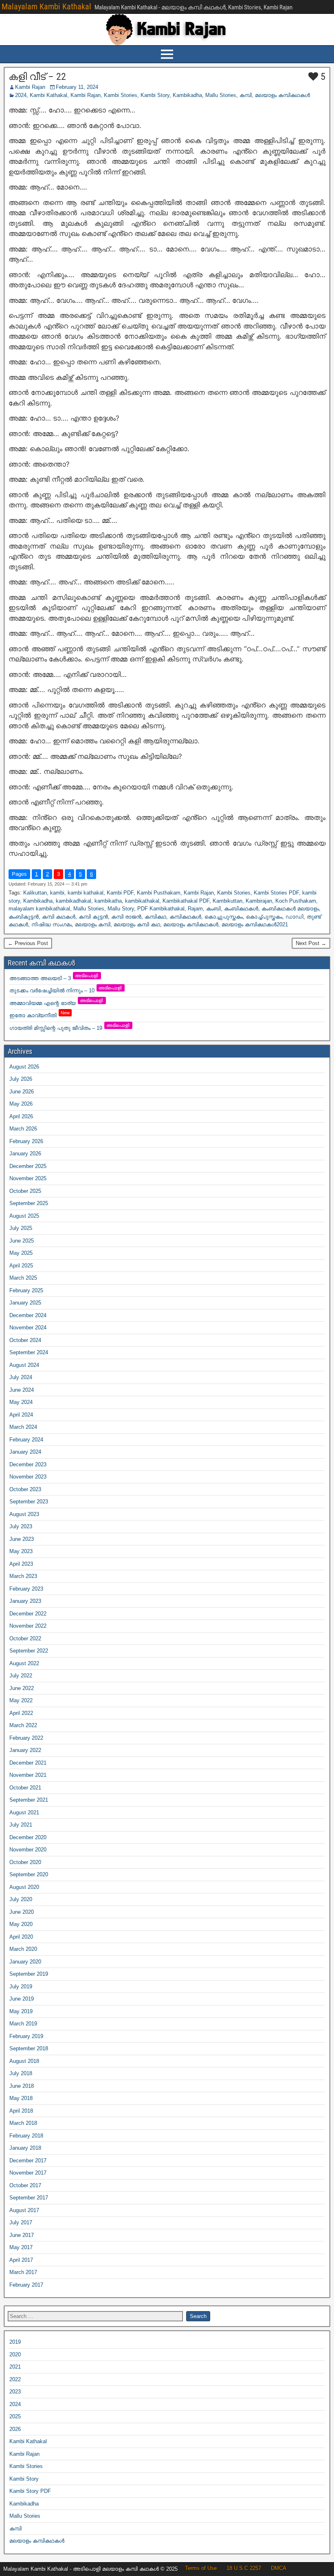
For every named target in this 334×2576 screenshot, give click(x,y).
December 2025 (28, 1166)
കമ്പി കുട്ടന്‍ (93, 917)
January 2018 (25, 2148)
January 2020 (25, 1962)
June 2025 (22, 1241)
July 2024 (21, 1377)
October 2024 (25, 1340)
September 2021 (29, 1800)
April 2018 (21, 2111)
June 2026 (22, 1092)
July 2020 (21, 1899)
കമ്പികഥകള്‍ (185, 917)
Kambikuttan (227, 901)
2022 (15, 2379)
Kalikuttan (35, 893)
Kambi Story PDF (30, 2491)
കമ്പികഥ (155, 917)
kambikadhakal (74, 901)
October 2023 (25, 1489)
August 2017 (24, 2210)
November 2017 (28, 2173)
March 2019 (23, 2024)
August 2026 (24, 1067)
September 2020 (29, 1874)
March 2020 (23, 1949)
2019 (15, 2342)
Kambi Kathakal (48, 95)
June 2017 (22, 2235)
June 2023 (22, 1539)
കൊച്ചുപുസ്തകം (224, 917)
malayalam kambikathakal (39, 909)
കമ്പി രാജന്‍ (126, 917)
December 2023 (28, 1464)
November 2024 (28, 1328)
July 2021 (21, 1825)
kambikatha (108, 901)
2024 (21, 95)
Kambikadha (187, 95)
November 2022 (28, 1626)
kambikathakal (142, 901)
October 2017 (25, 2185)
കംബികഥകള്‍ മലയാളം (290, 909)
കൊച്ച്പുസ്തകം (264, 917)
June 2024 (22, 1390)
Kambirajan (259, 901)
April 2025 (21, 1266)
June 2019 (22, 1999)
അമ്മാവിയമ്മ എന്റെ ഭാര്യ (57, 1003)
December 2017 (28, 2161)
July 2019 (21, 1987)
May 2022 (21, 1700)
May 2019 (21, 2011)
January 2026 (25, 1154)
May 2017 (21, 2247)
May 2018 (21, 2098)
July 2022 (21, 1676)
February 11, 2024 (77, 87)
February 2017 (26, 2285)
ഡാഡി (294, 917)
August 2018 (24, 2061)
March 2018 (23, 2123)
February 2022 (26, 1738)
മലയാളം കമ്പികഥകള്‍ (282, 95)
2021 (15, 2367)
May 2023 (21, 1551)
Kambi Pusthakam (159, 893)
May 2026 (21, 1104)
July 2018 (21, 2073)
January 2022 (25, 1750)
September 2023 (29, 1502)
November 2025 (28, 1178)
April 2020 (21, 1937)
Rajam (195, 909)
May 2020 (21, 1924)
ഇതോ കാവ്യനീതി (40, 1015)
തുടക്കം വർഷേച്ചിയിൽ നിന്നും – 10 (66, 991)
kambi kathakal (86, 893)
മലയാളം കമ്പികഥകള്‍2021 (255, 924)
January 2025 (25, 1303)
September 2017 (29, 2198)
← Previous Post (28, 943)
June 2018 (22, 2086)
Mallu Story (121, 909)
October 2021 (25, 1788)
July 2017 (21, 2222)
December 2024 (28, 1315)
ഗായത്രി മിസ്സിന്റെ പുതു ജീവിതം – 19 (70, 1028)
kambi (57, 893)
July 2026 (21, 1079)
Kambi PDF (120, 893)
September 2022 (29, 1651)
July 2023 (21, 1526)
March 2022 (23, 1725)
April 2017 (21, 2260)
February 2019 (26, 2036)
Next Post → (311, 943)
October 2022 (25, 1638)
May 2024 (21, 1402)
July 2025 (21, 1228)
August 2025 (24, 1216)
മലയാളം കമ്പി (93, 924)
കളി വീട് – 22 (37, 77)
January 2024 (25, 1452)
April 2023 (21, 1564)
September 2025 (29, 1203)
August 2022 (24, 1663)
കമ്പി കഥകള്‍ (59, 917)
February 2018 (26, 2136)
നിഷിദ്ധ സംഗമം (52, 924)
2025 (15, 2416)
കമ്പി (246, 95)
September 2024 (29, 1352)
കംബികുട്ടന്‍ (24, 917)
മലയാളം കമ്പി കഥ (137, 924)
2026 (15, 2429)
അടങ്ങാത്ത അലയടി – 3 (54, 978)
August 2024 (24, 1365)
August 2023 (24, 1514)
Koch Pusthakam (296, 901)
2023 (15, 2392)
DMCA (279, 2568)
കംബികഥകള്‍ (241, 909)
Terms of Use (201, 2568)
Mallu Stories (221, 95)
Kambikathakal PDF (186, 901)
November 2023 (28, 1477)
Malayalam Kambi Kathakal (46, 7)
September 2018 (29, 2048)
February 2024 (26, 1440)
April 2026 (21, 1116)
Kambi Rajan (30, 87)
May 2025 (21, 1253)
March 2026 (23, 1129)
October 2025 (25, 1191)
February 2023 (26, 1589)
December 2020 (28, 1837)
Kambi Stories (121, 95)
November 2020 (28, 1850)
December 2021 (28, 1763)
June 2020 (22, 1912)
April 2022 (21, 1713)
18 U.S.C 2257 (244, 2568)
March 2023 (23, 1576)
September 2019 (29, 1974)
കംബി (213, 909)
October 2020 (25, 1862)
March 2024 (23, 1427)
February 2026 (26, 1141)
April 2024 (21, 1415)
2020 (15, 2355)
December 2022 (28, 1614)
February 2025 (26, 1290)
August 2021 (24, 1812)
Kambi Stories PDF (276, 893)
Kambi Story (155, 95)
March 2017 (23, 2272)
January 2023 (25, 1601)
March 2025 (23, 1278)
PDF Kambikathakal (161, 909)
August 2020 (24, 1887)
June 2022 (22, 1688)
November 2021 (28, 1775)
